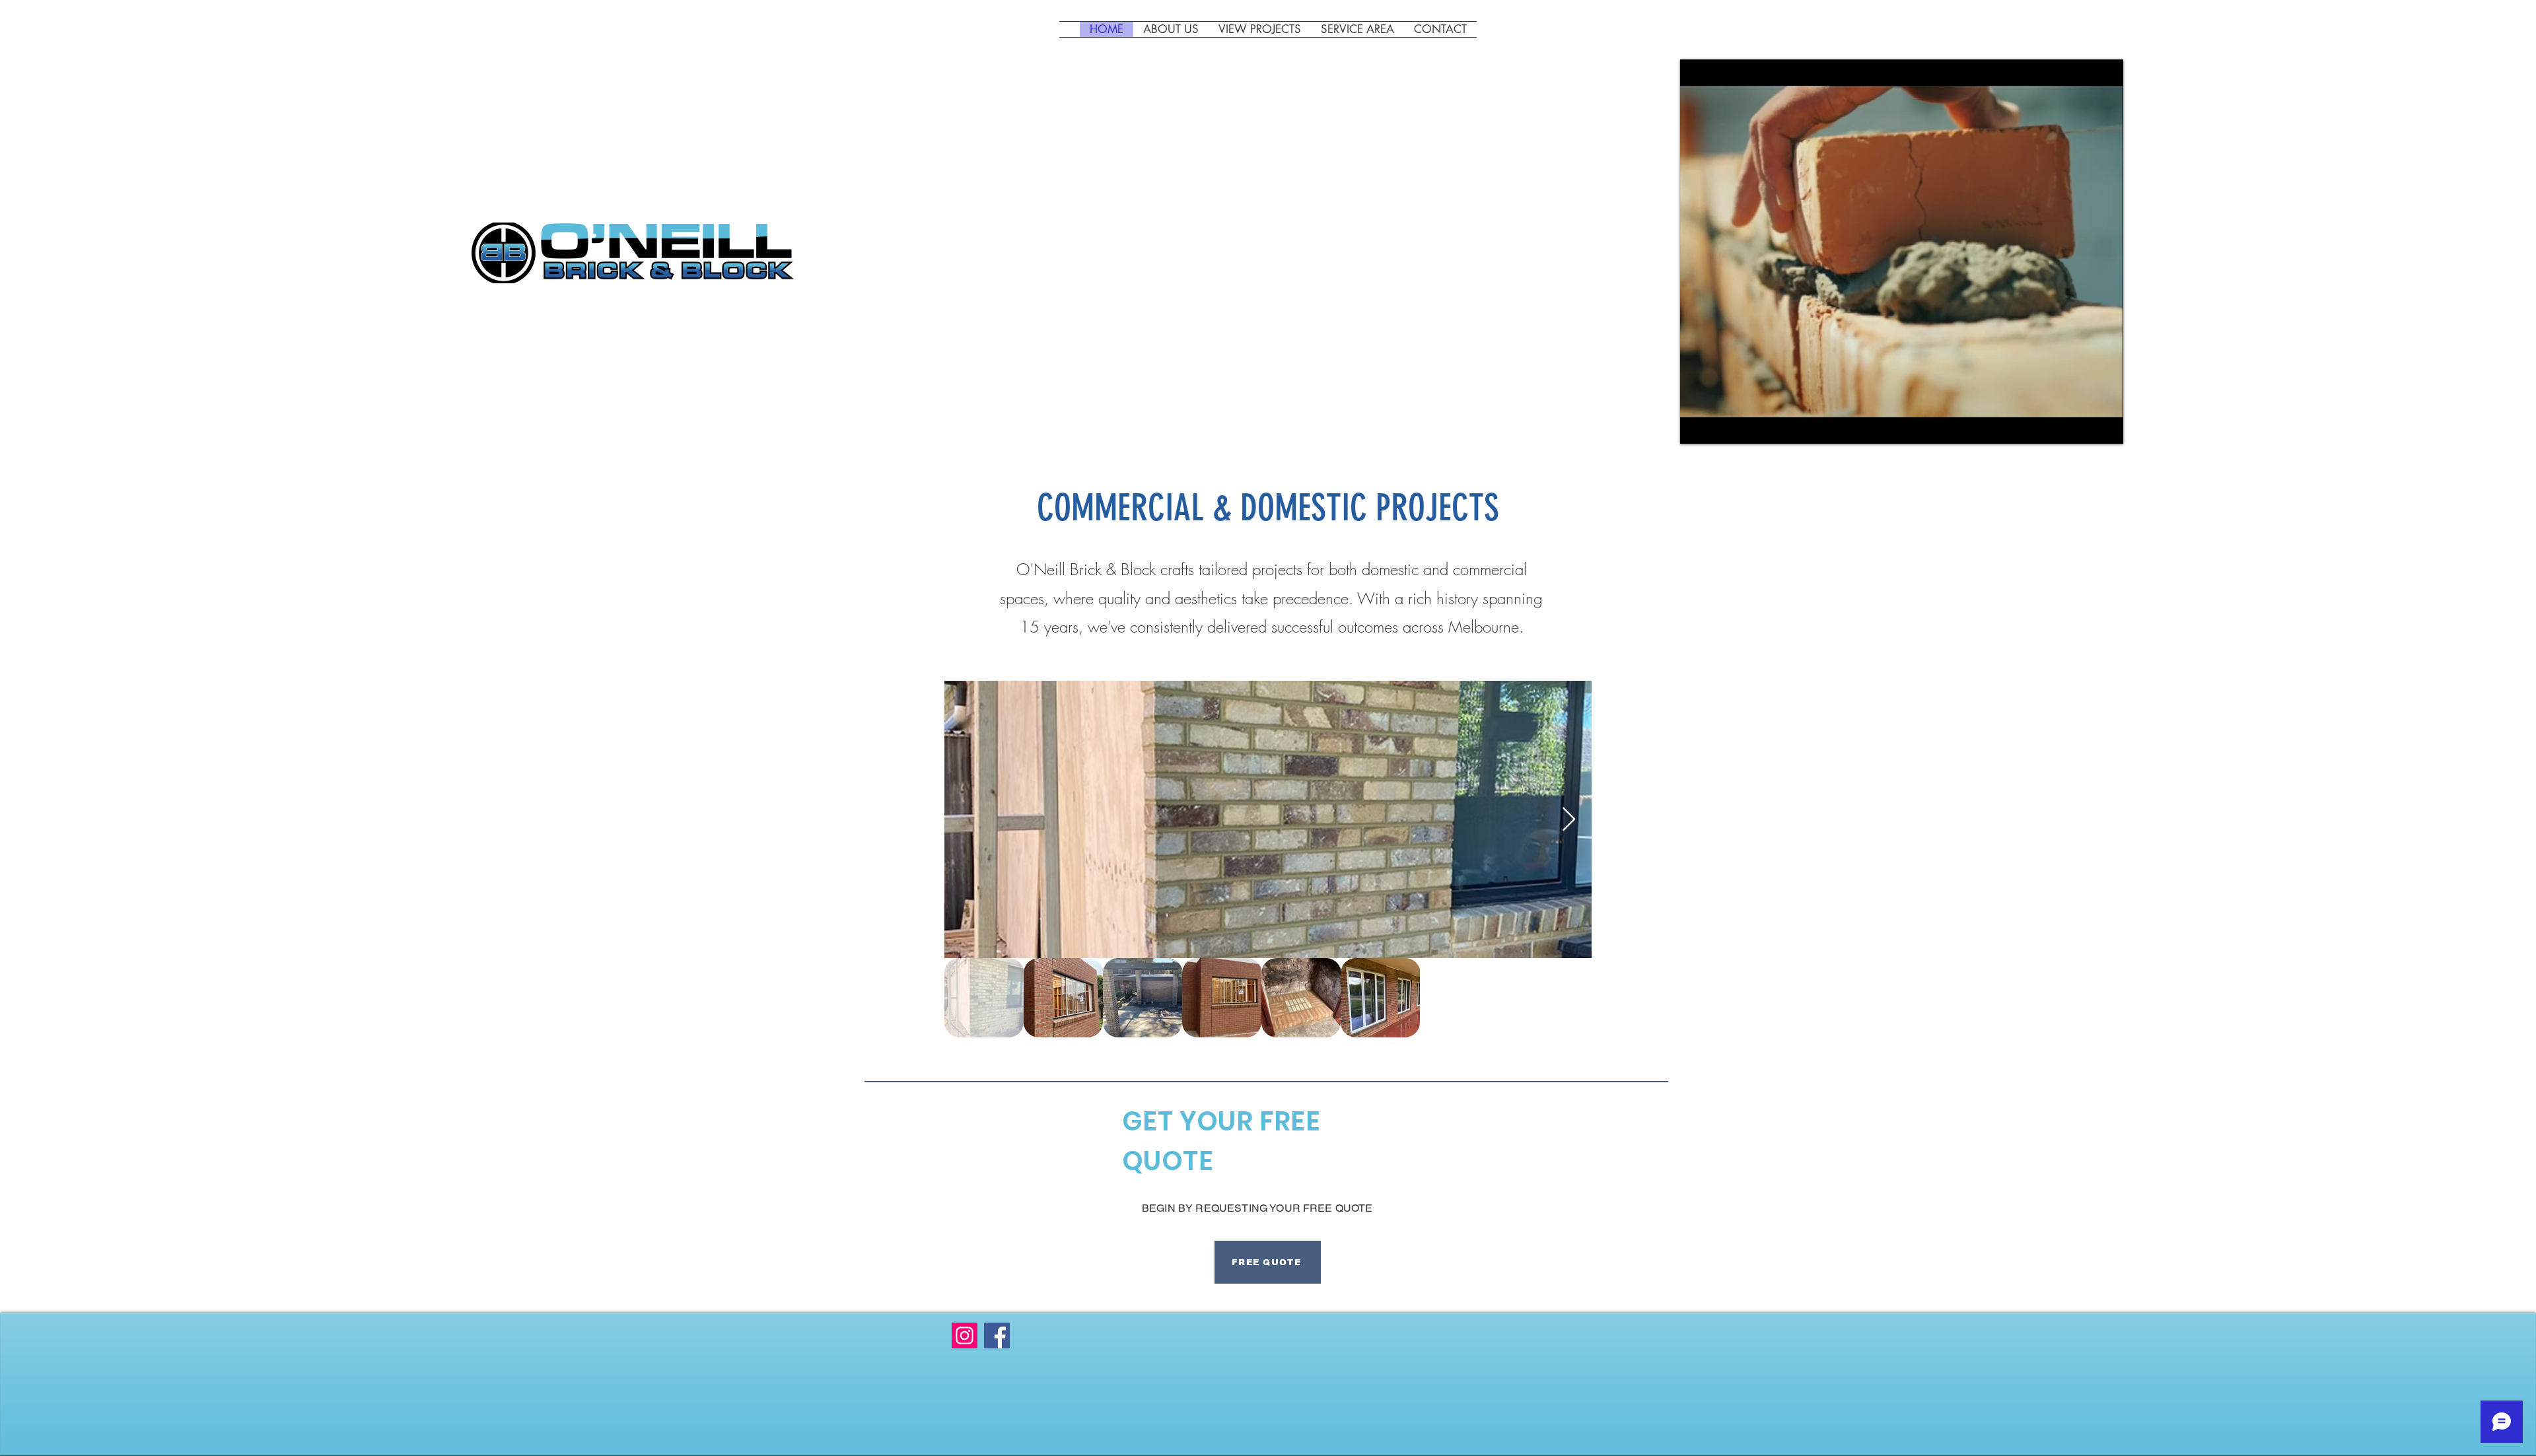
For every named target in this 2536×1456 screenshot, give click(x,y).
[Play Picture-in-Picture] (2083, 426)
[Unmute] (1720, 426)
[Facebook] (997, 1335)
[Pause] (1697, 426)
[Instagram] (965, 1335)
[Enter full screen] (2105, 426)
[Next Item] (1569, 820)
